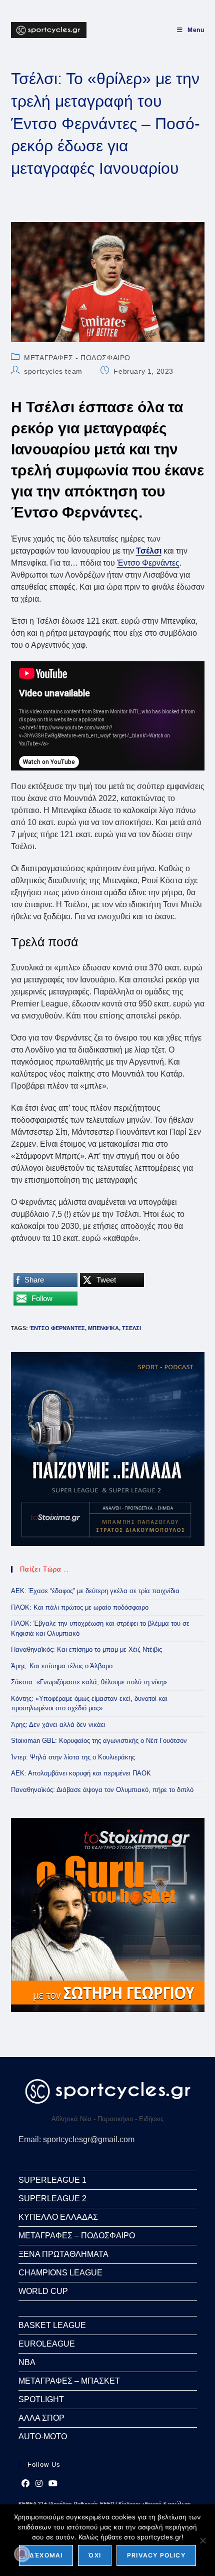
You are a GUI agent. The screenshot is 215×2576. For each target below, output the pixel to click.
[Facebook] (25, 2484)
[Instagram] (39, 2484)
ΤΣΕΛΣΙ (131, 1328)
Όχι (95, 2555)
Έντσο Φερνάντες (148, 563)
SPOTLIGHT (41, 2399)
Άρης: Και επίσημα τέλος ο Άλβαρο (62, 1666)
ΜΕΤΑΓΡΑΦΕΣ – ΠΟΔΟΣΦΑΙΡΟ (77, 2236)
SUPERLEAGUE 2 (52, 2199)
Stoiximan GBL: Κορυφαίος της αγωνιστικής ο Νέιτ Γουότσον (99, 1741)
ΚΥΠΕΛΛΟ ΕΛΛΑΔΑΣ (58, 2217)
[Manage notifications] (22, 2554)
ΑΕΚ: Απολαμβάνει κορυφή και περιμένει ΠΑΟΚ (81, 1773)
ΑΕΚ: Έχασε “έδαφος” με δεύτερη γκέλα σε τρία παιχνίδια (95, 1591)
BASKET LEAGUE (52, 2325)
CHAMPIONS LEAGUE (60, 2273)
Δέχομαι (46, 2555)
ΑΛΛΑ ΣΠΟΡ (41, 2418)
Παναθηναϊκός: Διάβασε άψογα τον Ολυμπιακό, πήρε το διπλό (102, 1790)
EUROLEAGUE (47, 2344)
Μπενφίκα (103, 1328)
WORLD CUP (43, 2291)
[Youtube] (53, 2484)
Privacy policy (156, 2555)
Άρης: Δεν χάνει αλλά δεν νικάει (58, 1725)
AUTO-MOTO (43, 2436)
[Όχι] (202, 2540)
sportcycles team (53, 371)
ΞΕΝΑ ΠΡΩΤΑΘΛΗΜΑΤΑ (63, 2254)
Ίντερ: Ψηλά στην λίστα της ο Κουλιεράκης (73, 1757)
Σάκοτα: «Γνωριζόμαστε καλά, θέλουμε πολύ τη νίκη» (89, 1682)
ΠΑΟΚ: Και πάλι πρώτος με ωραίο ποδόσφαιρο (80, 1607)
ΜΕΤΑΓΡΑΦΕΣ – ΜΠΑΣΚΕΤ (69, 2381)
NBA (27, 2362)
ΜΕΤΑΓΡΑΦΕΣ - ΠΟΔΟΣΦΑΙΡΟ (77, 358)
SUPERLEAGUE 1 (52, 2180)
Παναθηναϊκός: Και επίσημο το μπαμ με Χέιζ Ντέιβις (86, 1649)
